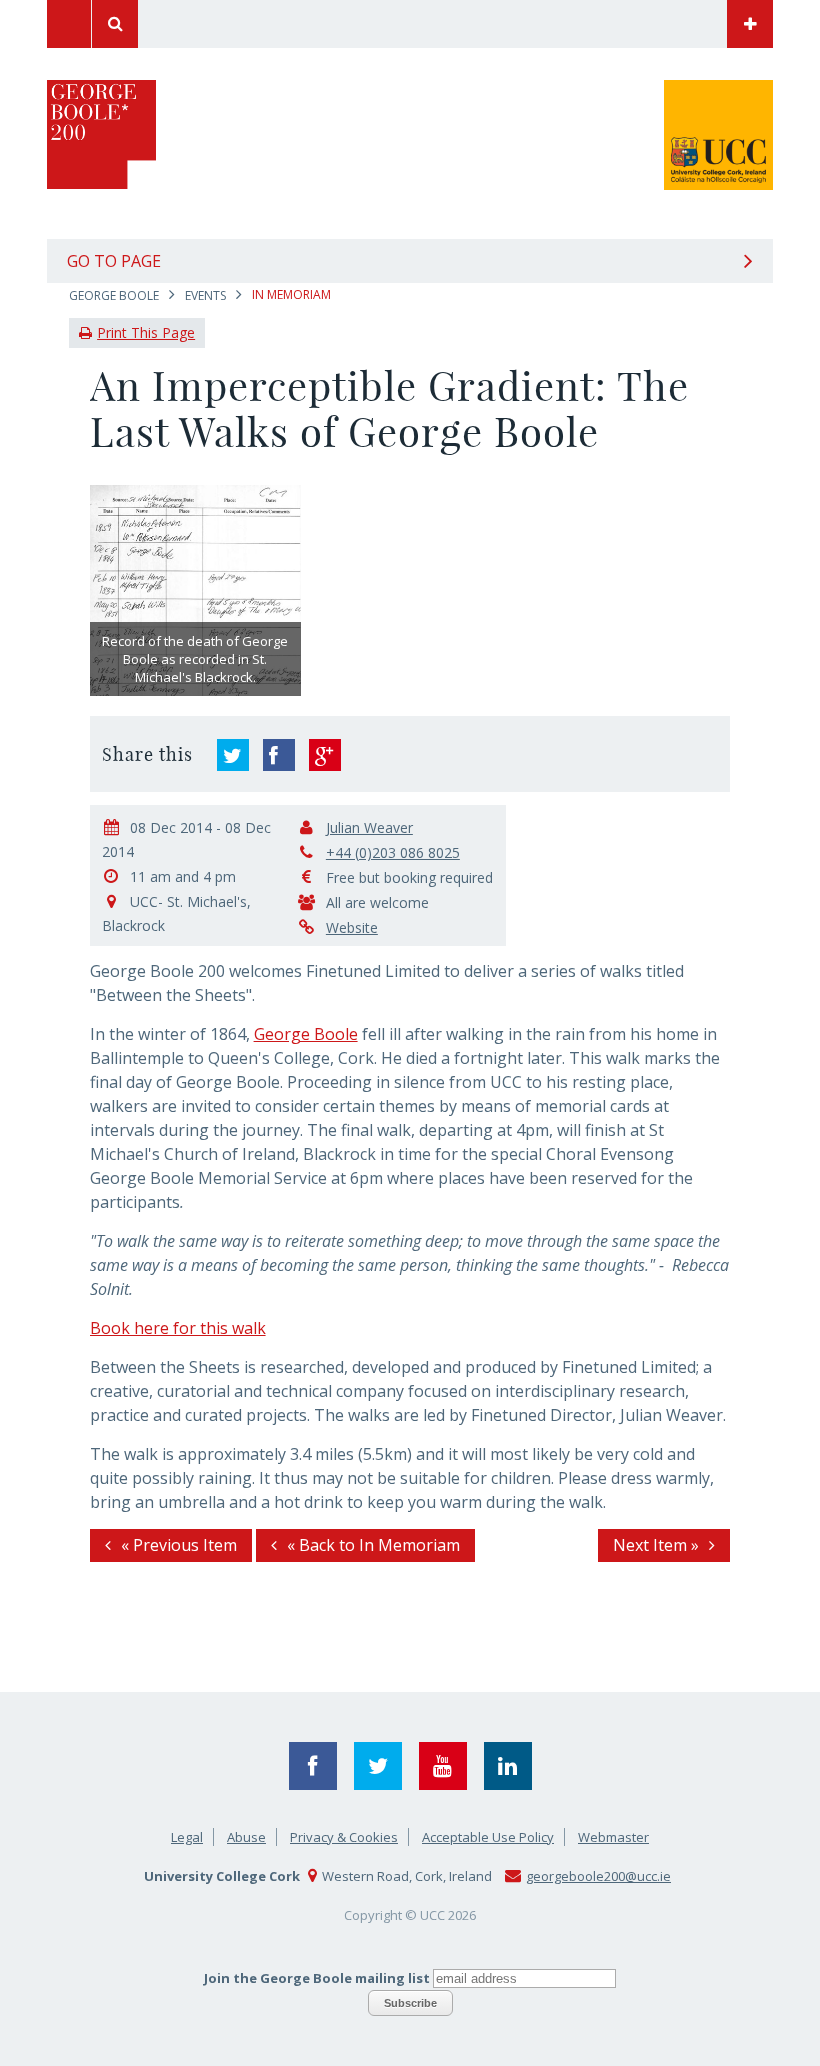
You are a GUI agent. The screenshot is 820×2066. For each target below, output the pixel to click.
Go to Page (114, 261)
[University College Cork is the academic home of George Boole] (643, 24)
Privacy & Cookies (344, 1837)
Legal (187, 1837)
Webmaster (613, 1837)
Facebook (313, 1766)
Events (205, 295)
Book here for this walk (178, 1328)
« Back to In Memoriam (373, 1545)
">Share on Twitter (233, 755)
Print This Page (146, 332)
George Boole (114, 295)
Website (352, 927)
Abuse (246, 1837)
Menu (69, 24)
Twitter (378, 1766)
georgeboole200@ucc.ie (598, 1876)
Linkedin (508, 1766)
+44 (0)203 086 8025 (393, 852)
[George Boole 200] (101, 177)
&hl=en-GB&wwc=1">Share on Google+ (325, 755)
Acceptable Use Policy (488, 1837)
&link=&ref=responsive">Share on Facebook (279, 755)
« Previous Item (179, 1545)
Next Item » (656, 1545)
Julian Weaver (369, 827)
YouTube (443, 1766)
